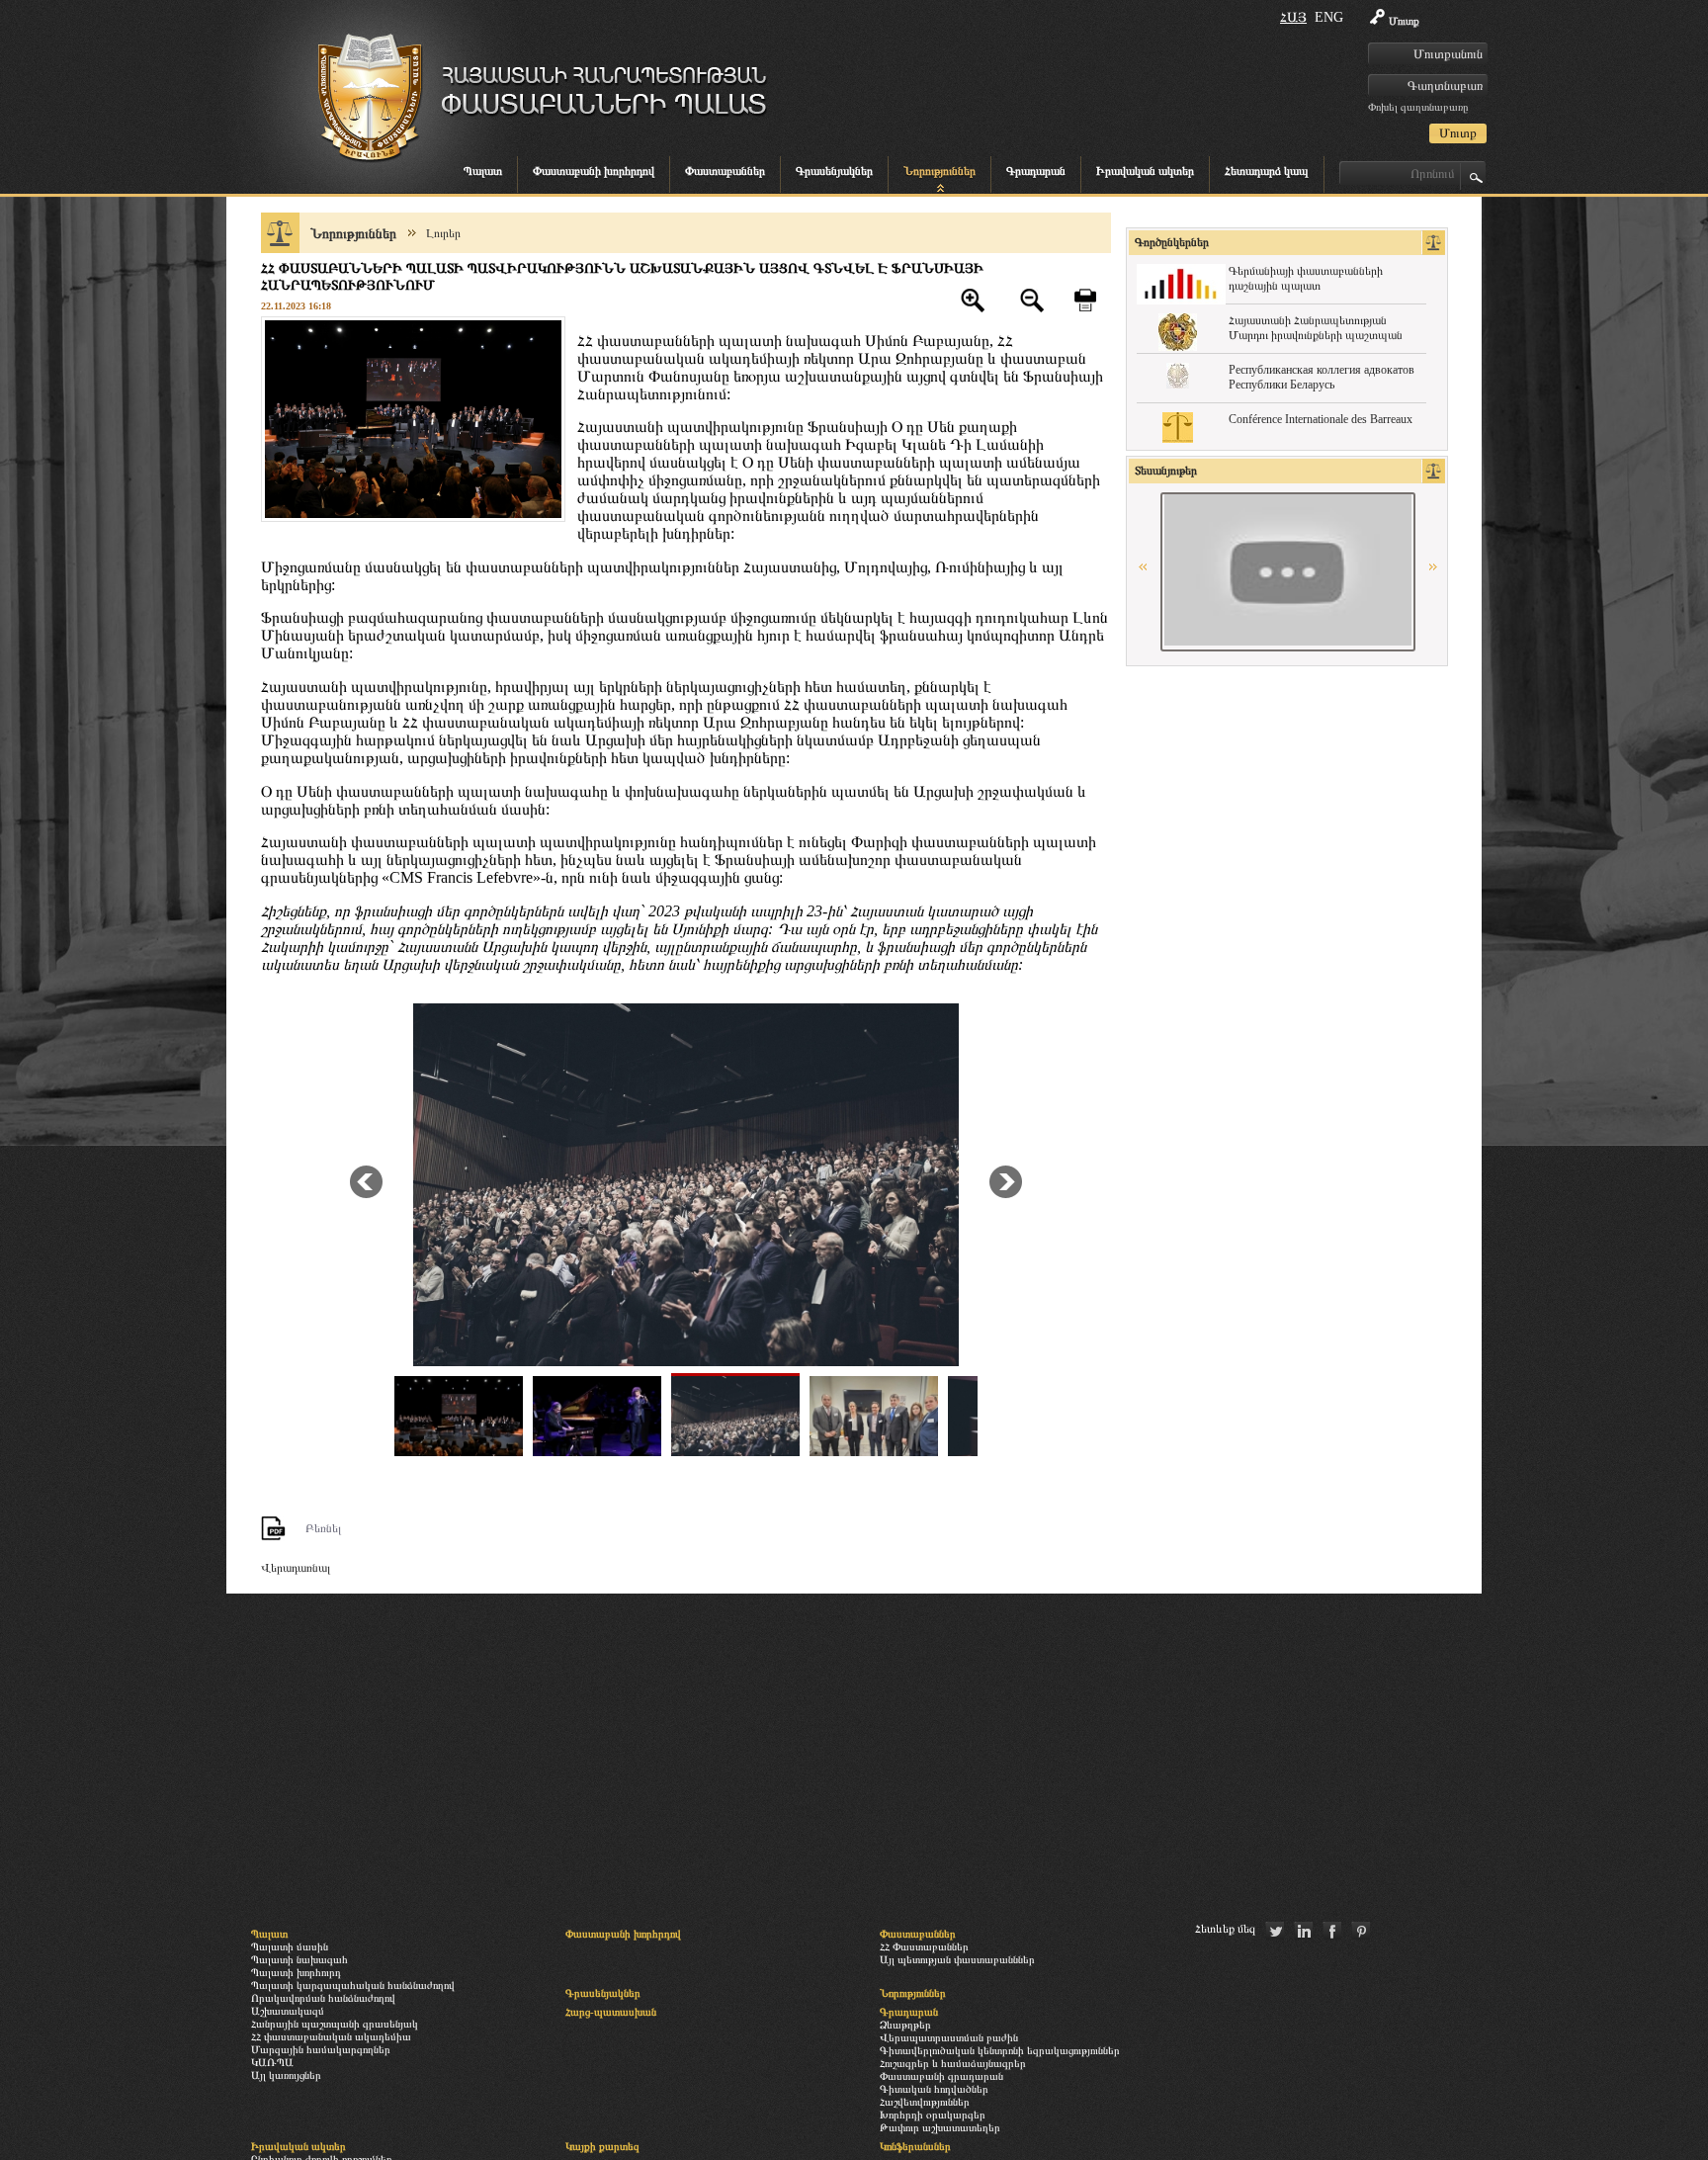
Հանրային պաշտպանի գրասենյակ (335, 2024)
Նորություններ (939, 171)
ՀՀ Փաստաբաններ (924, 1946)
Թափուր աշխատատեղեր (940, 2127)
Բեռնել (323, 1528)
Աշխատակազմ (288, 2011)
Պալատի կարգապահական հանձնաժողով (353, 1985)
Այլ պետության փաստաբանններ (957, 1959)
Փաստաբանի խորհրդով (594, 171)
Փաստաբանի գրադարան (941, 2076)
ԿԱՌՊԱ (272, 2062)
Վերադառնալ (296, 1568)
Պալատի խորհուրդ (296, 1972)
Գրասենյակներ (834, 171)
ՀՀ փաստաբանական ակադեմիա (331, 2036)
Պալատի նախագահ (299, 1959)
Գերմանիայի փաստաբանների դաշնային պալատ (1306, 278)
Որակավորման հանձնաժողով (323, 1998)
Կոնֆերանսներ (915, 2146)
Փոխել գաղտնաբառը (1418, 107)
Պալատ (483, 171)
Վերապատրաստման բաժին (949, 2037)
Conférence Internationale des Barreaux (1321, 419)
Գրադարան (1036, 171)
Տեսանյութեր (1166, 471)
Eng (1329, 17)
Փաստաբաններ (725, 171)
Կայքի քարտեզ (602, 2146)
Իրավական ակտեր (1145, 171)
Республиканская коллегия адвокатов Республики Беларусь (1322, 377)
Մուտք (1404, 21)
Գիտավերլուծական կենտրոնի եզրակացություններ (1000, 2050)
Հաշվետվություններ (925, 2102)
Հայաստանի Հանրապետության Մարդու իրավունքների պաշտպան (1316, 328)
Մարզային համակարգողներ (321, 2049)
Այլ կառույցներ (286, 2075)
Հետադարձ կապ (1267, 171)
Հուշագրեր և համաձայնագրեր (953, 2063)
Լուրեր (443, 233)
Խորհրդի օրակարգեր (933, 2115)
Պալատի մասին (290, 1946)
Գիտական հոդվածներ (934, 2089)
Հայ (1293, 17)
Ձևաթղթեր (905, 2025)
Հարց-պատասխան (611, 2012)
